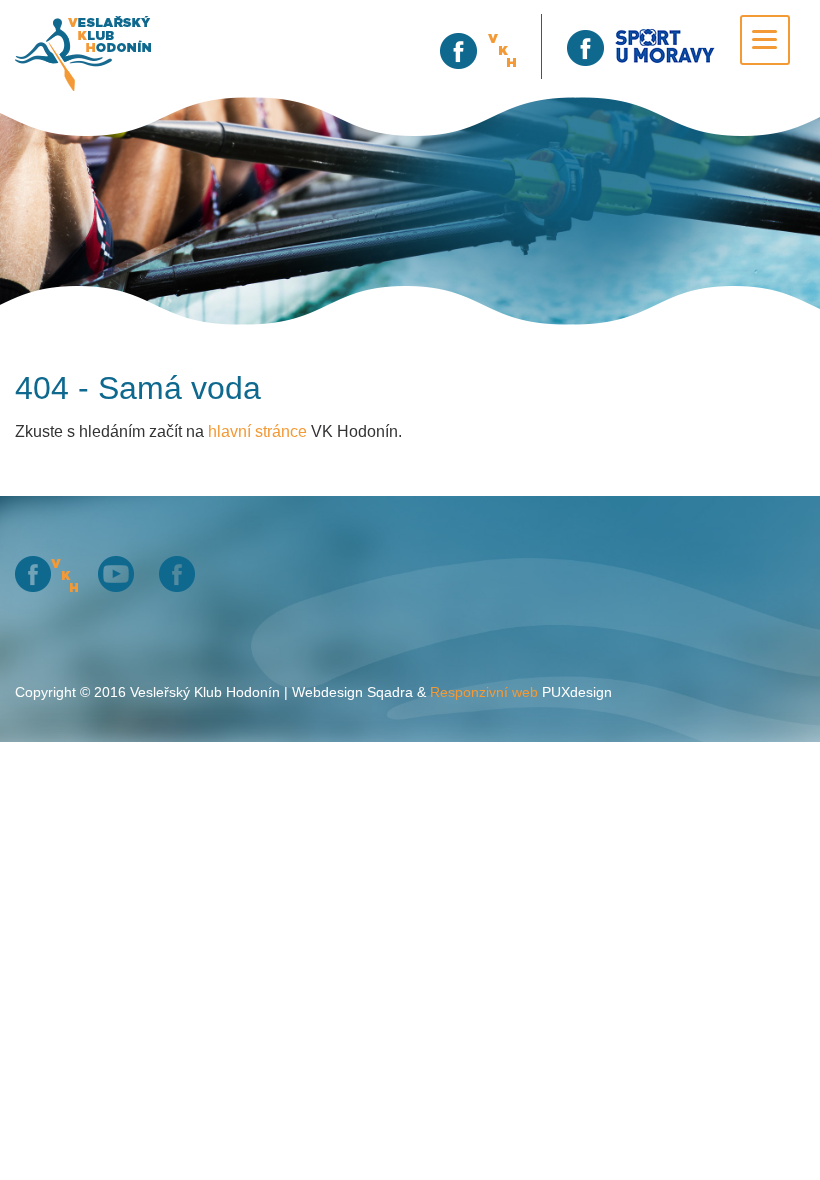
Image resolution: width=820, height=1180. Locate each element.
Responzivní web (484, 692)
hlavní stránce (257, 431)
